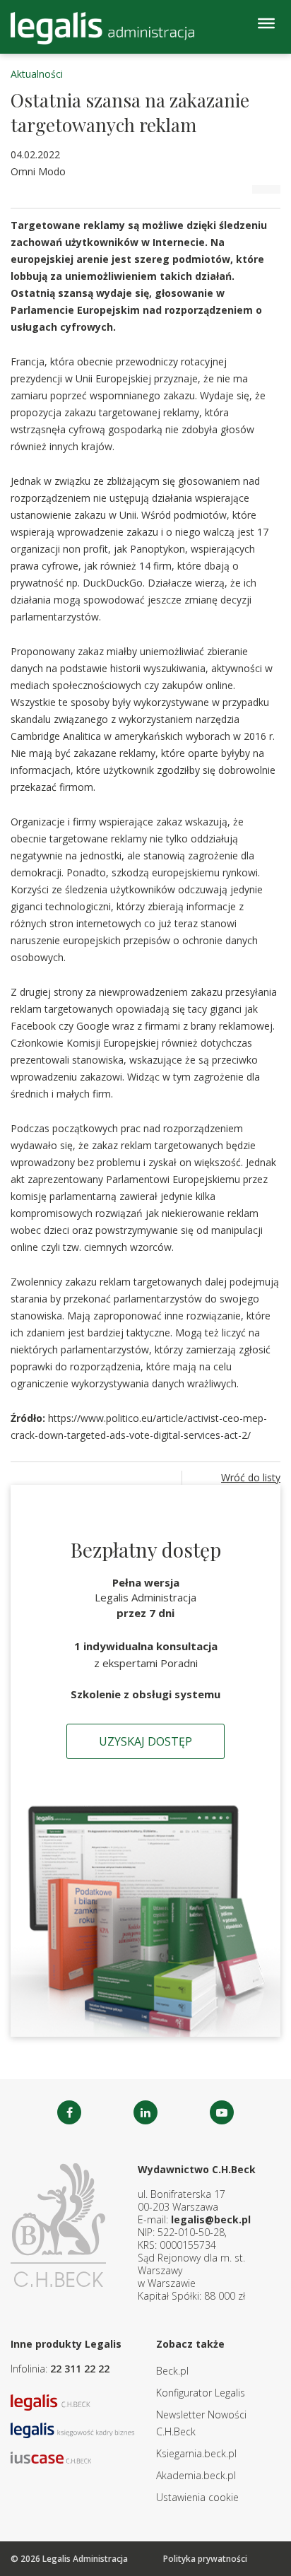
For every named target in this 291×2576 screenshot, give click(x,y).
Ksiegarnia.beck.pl (196, 2453)
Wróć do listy (251, 1477)
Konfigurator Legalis (201, 2393)
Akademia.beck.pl (196, 2475)
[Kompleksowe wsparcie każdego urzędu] (102, 28)
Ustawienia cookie (197, 2497)
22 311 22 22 (80, 2369)
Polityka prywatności (205, 2559)
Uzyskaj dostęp (145, 1741)
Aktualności (37, 74)
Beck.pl (172, 2371)
